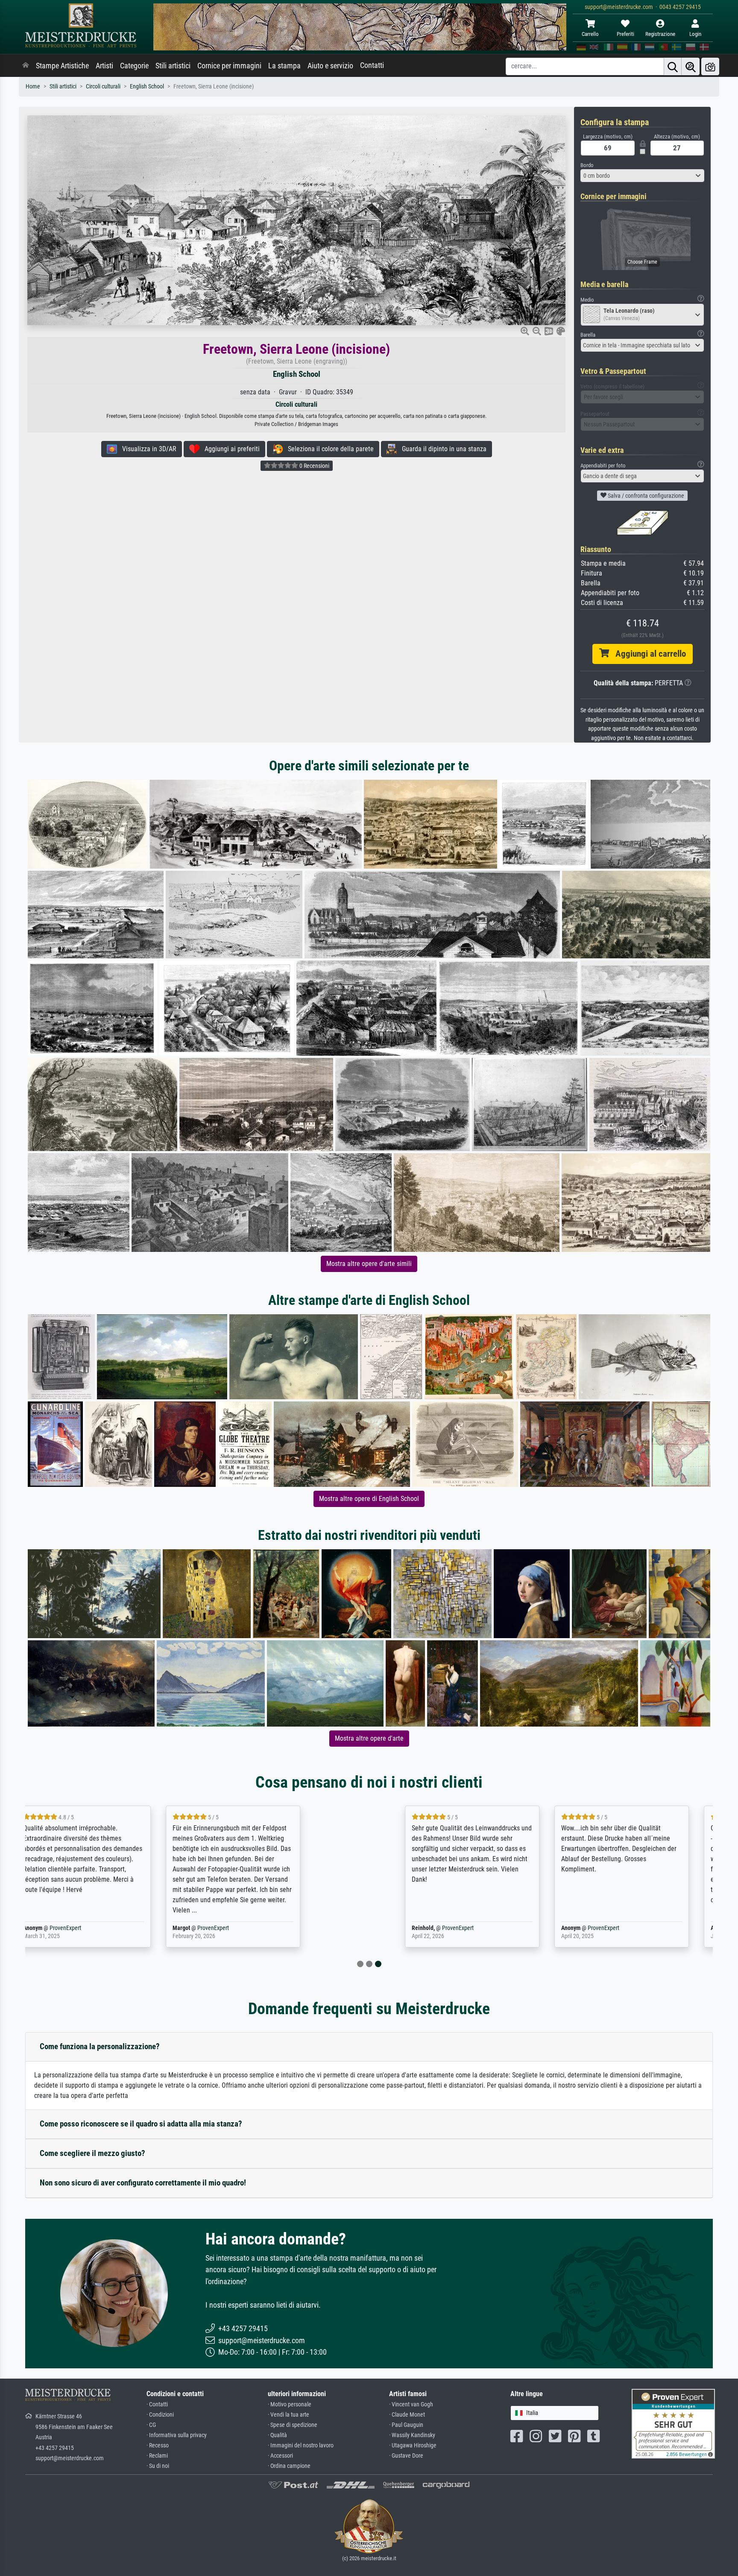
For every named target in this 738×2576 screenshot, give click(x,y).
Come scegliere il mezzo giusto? (92, 2153)
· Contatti (157, 2404)
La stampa (284, 66)
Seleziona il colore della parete (328, 449)
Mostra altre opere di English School (369, 1499)
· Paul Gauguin (406, 2425)
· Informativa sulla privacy (177, 2435)
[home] (26, 66)
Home (33, 87)
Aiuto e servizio (330, 66)
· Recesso (158, 2445)
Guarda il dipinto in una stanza (442, 449)
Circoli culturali (103, 87)
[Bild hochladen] (710, 66)
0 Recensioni (314, 466)
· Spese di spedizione (293, 2425)
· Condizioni (160, 2415)
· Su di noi (158, 2466)
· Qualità (277, 2435)
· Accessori (280, 2456)
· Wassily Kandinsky (412, 2435)
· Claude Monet (407, 2415)
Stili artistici (173, 66)
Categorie (134, 66)
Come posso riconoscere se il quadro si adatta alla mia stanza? (141, 2124)
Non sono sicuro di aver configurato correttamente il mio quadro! (143, 2183)
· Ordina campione (289, 2466)
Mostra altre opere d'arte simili (369, 1264)
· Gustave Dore (406, 2456)
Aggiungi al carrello (647, 654)
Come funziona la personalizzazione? (100, 2046)
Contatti (372, 65)
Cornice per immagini (229, 66)
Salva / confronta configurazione (645, 496)
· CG (151, 2425)
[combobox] (642, 176)
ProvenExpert (131, 1928)
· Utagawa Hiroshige (413, 2445)
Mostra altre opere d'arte (369, 1738)
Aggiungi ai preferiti (230, 449)
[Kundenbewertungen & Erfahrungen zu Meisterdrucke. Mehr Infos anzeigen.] (673, 2423)
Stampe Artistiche (62, 66)
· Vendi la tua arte (288, 2415)
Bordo (587, 165)
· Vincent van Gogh (411, 2404)
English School (147, 87)
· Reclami (157, 2456)
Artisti (104, 66)
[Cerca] (673, 66)
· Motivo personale (290, 2404)
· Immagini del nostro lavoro (301, 2445)
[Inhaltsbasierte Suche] (691, 66)
